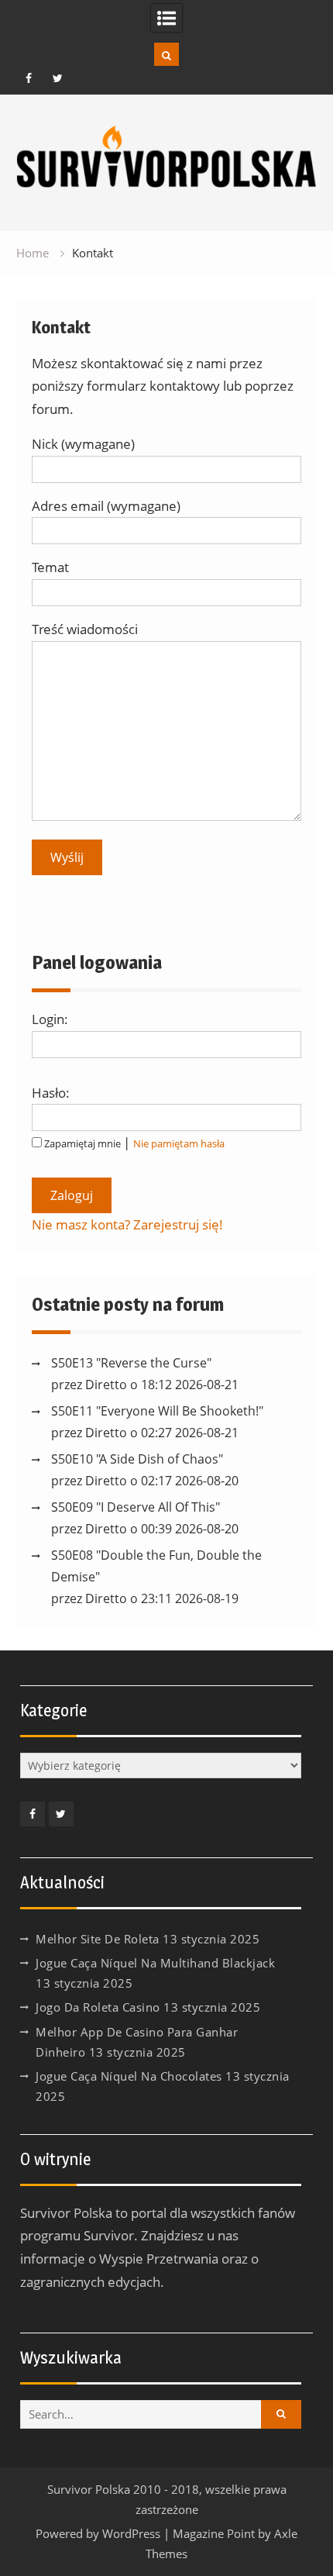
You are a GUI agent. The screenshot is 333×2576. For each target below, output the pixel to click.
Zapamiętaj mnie (82, 1143)
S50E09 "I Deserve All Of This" (136, 1507)
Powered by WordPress (98, 2533)
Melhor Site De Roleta (98, 1939)
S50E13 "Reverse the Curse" (131, 1363)
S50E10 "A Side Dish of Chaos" (137, 1459)
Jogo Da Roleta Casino (98, 2007)
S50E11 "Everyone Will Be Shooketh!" (157, 1411)
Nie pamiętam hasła (179, 1143)
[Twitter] (57, 78)
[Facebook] (29, 78)
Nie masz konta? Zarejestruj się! (127, 1224)
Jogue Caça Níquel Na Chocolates (129, 2076)
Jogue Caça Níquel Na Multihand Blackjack (155, 1963)
